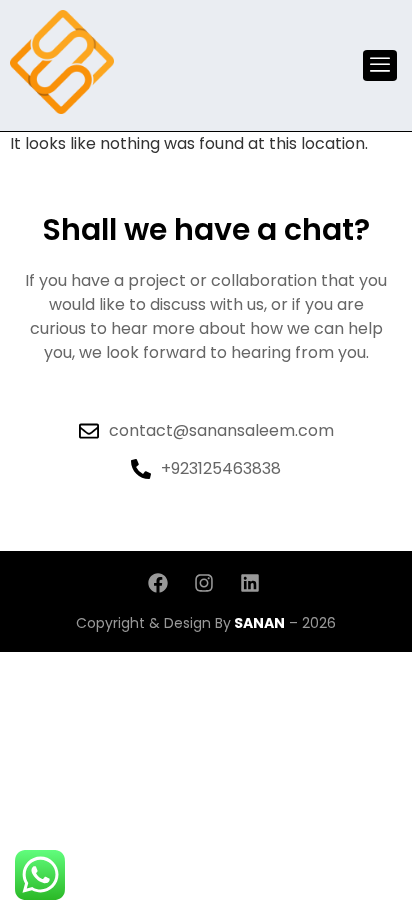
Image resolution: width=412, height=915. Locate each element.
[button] (380, 65)
